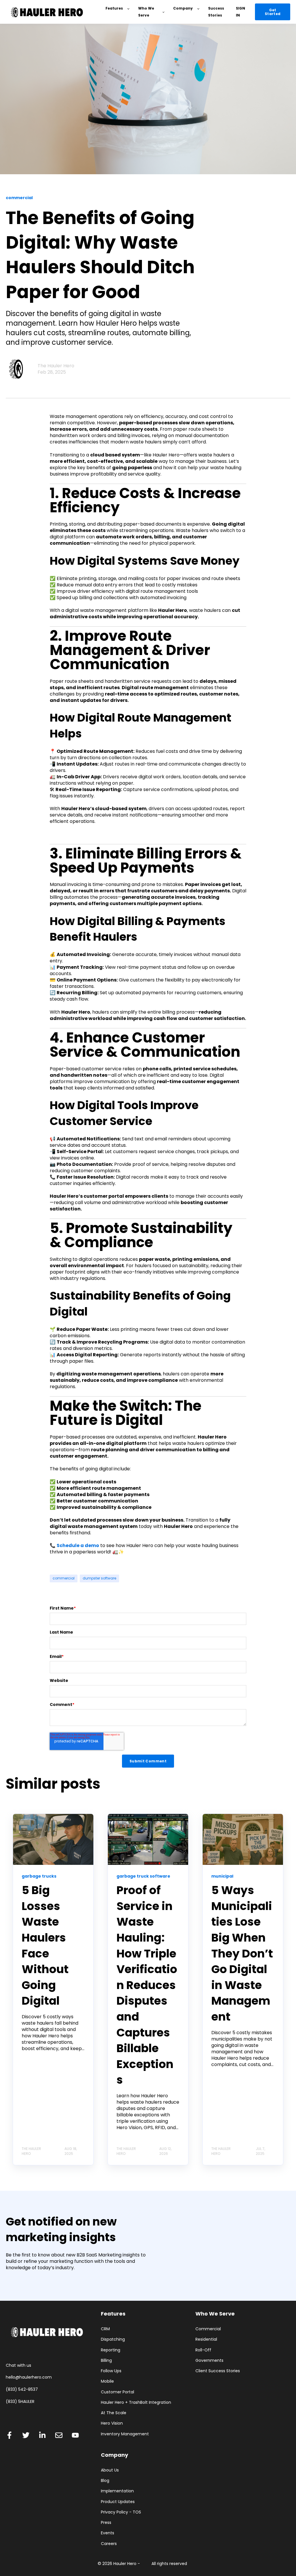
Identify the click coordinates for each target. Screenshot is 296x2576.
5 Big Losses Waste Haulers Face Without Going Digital (45, 1945)
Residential (206, 2339)
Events (108, 2533)
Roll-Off (203, 2350)
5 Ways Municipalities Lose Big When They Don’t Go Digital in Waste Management (242, 1953)
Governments (209, 2361)
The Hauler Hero (56, 366)
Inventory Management (125, 2434)
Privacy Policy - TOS (121, 2512)
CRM (105, 2329)
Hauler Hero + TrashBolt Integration (136, 2402)
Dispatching (113, 2339)
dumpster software (99, 1578)
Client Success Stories (218, 2371)
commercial (64, 1578)
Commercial (208, 2329)
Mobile (107, 2381)
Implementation (117, 2491)
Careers (109, 2544)
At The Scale (114, 2413)
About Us (110, 2470)
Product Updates (118, 2502)
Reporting (111, 2350)
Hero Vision (112, 2423)
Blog (105, 2481)
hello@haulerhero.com (29, 2377)
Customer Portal (118, 2392)
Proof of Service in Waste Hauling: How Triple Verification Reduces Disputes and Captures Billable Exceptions (147, 1985)
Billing (106, 2361)
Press (106, 2523)
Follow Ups (111, 2371)
